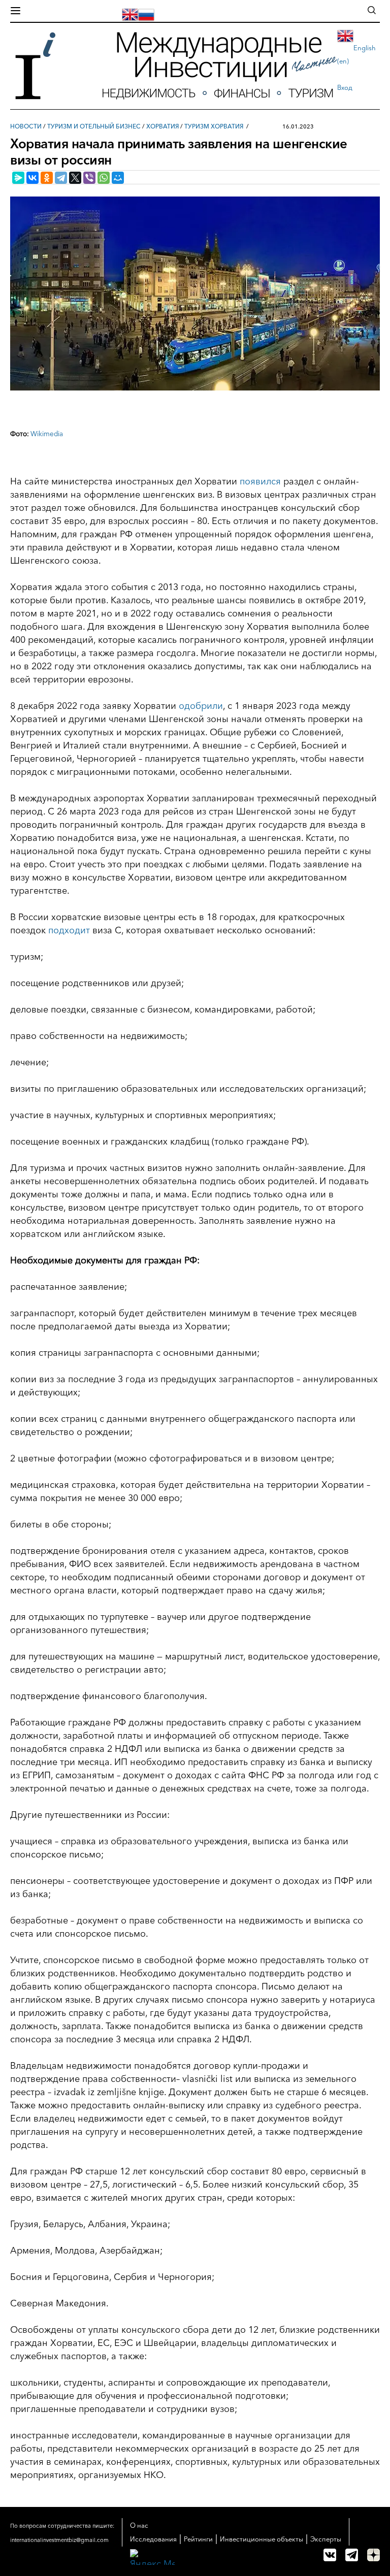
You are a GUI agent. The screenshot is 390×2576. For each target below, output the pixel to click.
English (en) (356, 54)
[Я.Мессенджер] (18, 178)
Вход (345, 87)
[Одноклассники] (47, 178)
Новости (26, 126)
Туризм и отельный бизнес (94, 126)
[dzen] (373, 2555)
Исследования (153, 2539)
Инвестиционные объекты (262, 2539)
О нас (139, 2525)
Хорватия (162, 126)
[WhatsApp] (104, 178)
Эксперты (326, 2539)
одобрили (201, 706)
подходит (69, 930)
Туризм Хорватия (214, 126)
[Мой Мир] (118, 178)
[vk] (330, 2555)
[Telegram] (61, 178)
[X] (75, 178)
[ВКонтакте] (32, 178)
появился (260, 481)
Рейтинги (198, 2539)
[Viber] (89, 178)
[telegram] (352, 2555)
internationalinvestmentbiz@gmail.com (59, 2540)
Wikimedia (47, 434)
